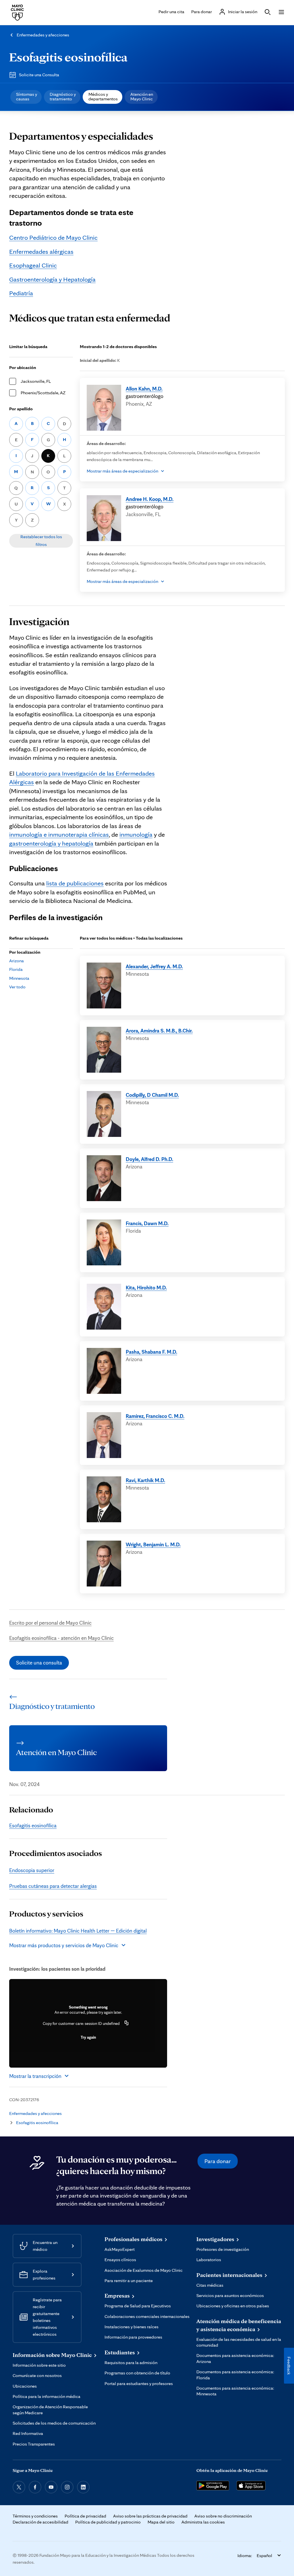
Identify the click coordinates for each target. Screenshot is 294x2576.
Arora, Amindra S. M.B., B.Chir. (159, 1031)
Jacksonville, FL (36, 381)
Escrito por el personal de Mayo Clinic (50, 1623)
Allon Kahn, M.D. (144, 389)
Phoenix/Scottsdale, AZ (43, 393)
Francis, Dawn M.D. (147, 1223)
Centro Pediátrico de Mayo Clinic (53, 237)
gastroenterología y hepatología (51, 843)
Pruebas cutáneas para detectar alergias (53, 1886)
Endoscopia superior (32, 1870)
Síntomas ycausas (27, 96)
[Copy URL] (127, 2023)
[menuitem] (26, 97)
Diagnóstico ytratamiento (63, 96)
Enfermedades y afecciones (43, 35)
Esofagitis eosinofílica (68, 57)
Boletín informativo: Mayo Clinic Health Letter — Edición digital (78, 1931)
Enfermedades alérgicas (41, 251)
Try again (88, 2037)
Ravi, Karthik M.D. (145, 1480)
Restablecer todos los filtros (41, 540)
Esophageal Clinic (33, 265)
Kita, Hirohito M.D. (146, 1287)
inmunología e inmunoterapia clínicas (59, 834)
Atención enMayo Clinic (142, 96)
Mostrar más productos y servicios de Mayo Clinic (64, 1945)
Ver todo (17, 987)
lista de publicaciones (75, 883)
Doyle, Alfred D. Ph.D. (149, 1159)
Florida (16, 969)
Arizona (17, 961)
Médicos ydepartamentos (103, 96)
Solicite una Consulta (39, 75)
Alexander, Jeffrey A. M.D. (154, 966)
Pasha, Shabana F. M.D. (151, 1352)
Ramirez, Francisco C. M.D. (155, 1416)
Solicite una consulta (39, 1662)
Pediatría (21, 293)
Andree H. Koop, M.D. (150, 499)
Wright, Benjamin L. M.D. (153, 1544)
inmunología (136, 834)
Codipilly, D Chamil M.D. (152, 1095)
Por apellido (21, 409)
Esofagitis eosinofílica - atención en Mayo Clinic (61, 1638)
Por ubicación (23, 367)
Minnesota (19, 978)
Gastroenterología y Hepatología (52, 279)
